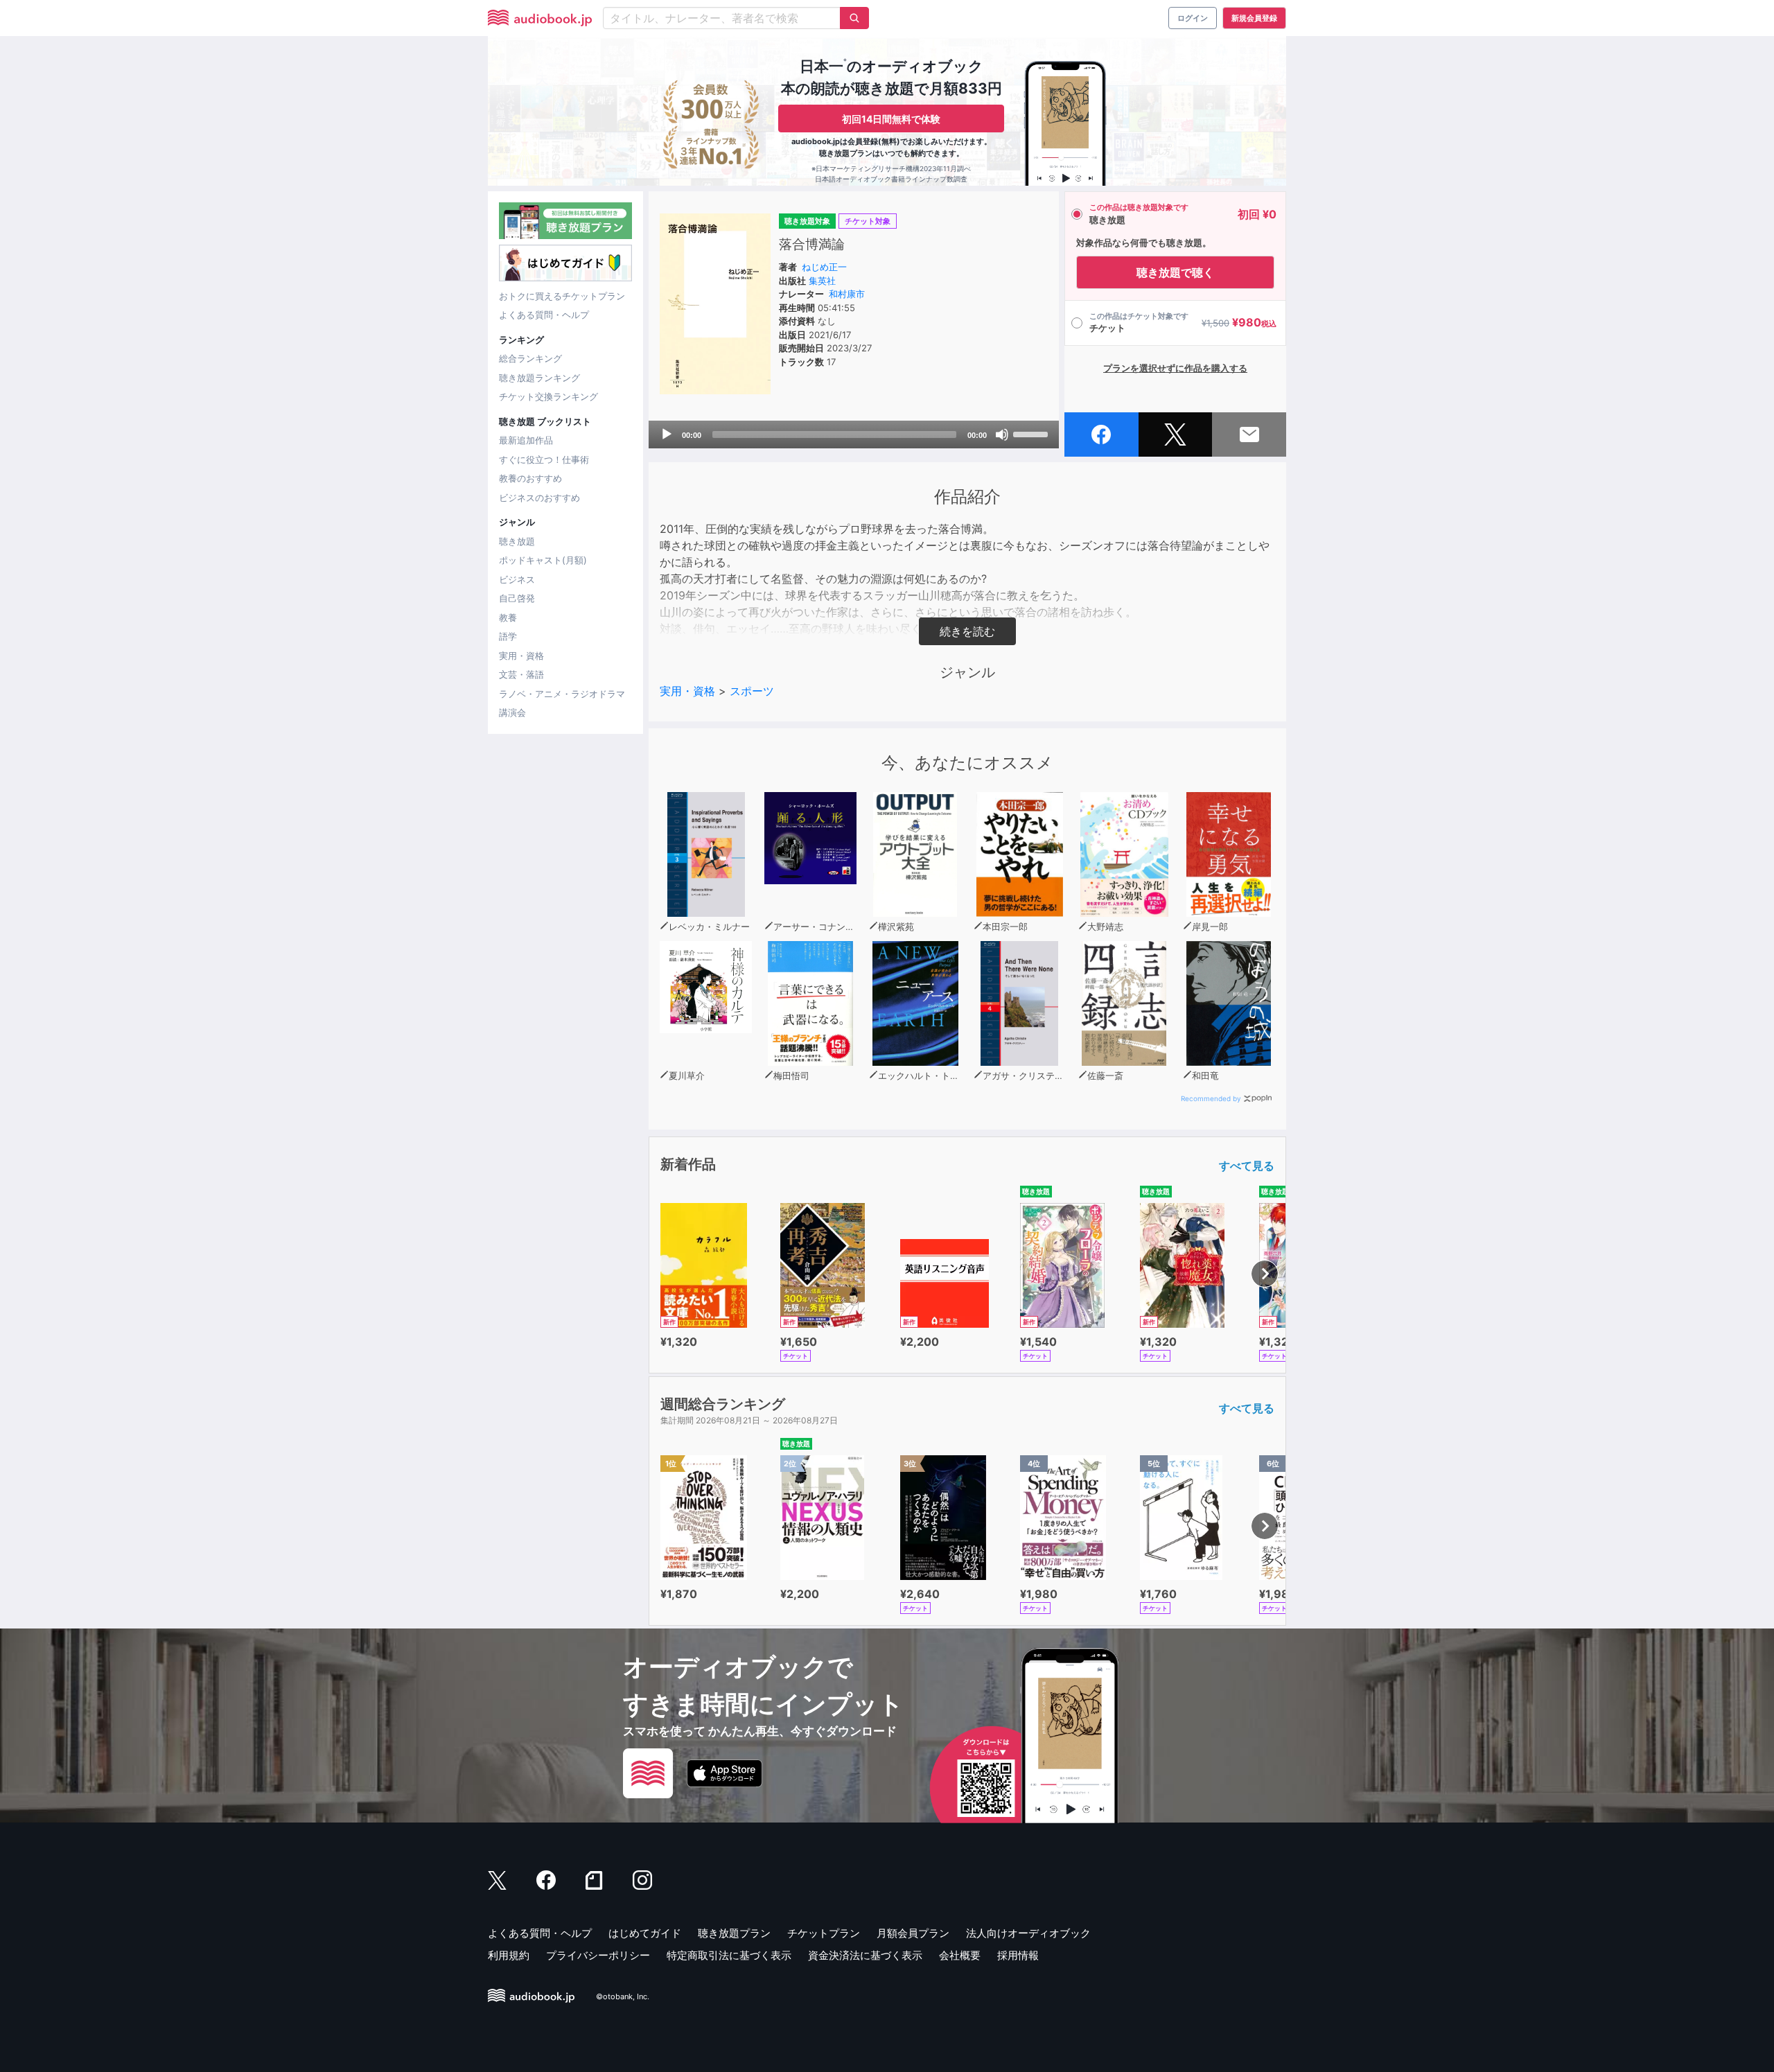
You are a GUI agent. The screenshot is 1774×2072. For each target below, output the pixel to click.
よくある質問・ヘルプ (544, 315)
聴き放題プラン (734, 1933)
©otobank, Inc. (623, 1996)
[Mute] (1002, 434)
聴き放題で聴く (1175, 272)
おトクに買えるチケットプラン (562, 296)
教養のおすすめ (530, 478)
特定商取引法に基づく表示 (729, 1955)
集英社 (822, 281)
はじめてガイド (645, 1933)
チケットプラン (824, 1933)
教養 (508, 617)
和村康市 (847, 294)
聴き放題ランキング (539, 378)
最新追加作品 (526, 440)
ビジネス (517, 579)
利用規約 (509, 1955)
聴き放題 (517, 541)
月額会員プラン (913, 1933)
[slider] (1033, 433)
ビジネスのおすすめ (539, 498)
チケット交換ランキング (548, 396)
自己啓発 (517, 598)
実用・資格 (521, 656)
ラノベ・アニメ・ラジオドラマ (562, 694)
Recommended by (1211, 1098)
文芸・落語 (521, 674)
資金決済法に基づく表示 (865, 1955)
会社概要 (960, 1955)
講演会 (512, 712)
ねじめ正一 (824, 267)
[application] (854, 434)
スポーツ (752, 691)
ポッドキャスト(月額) (543, 560)
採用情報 (1018, 1955)
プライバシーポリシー (598, 1955)
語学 (508, 636)
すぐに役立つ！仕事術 (544, 459)
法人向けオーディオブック (1028, 1933)
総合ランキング (530, 358)
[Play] (667, 434)
